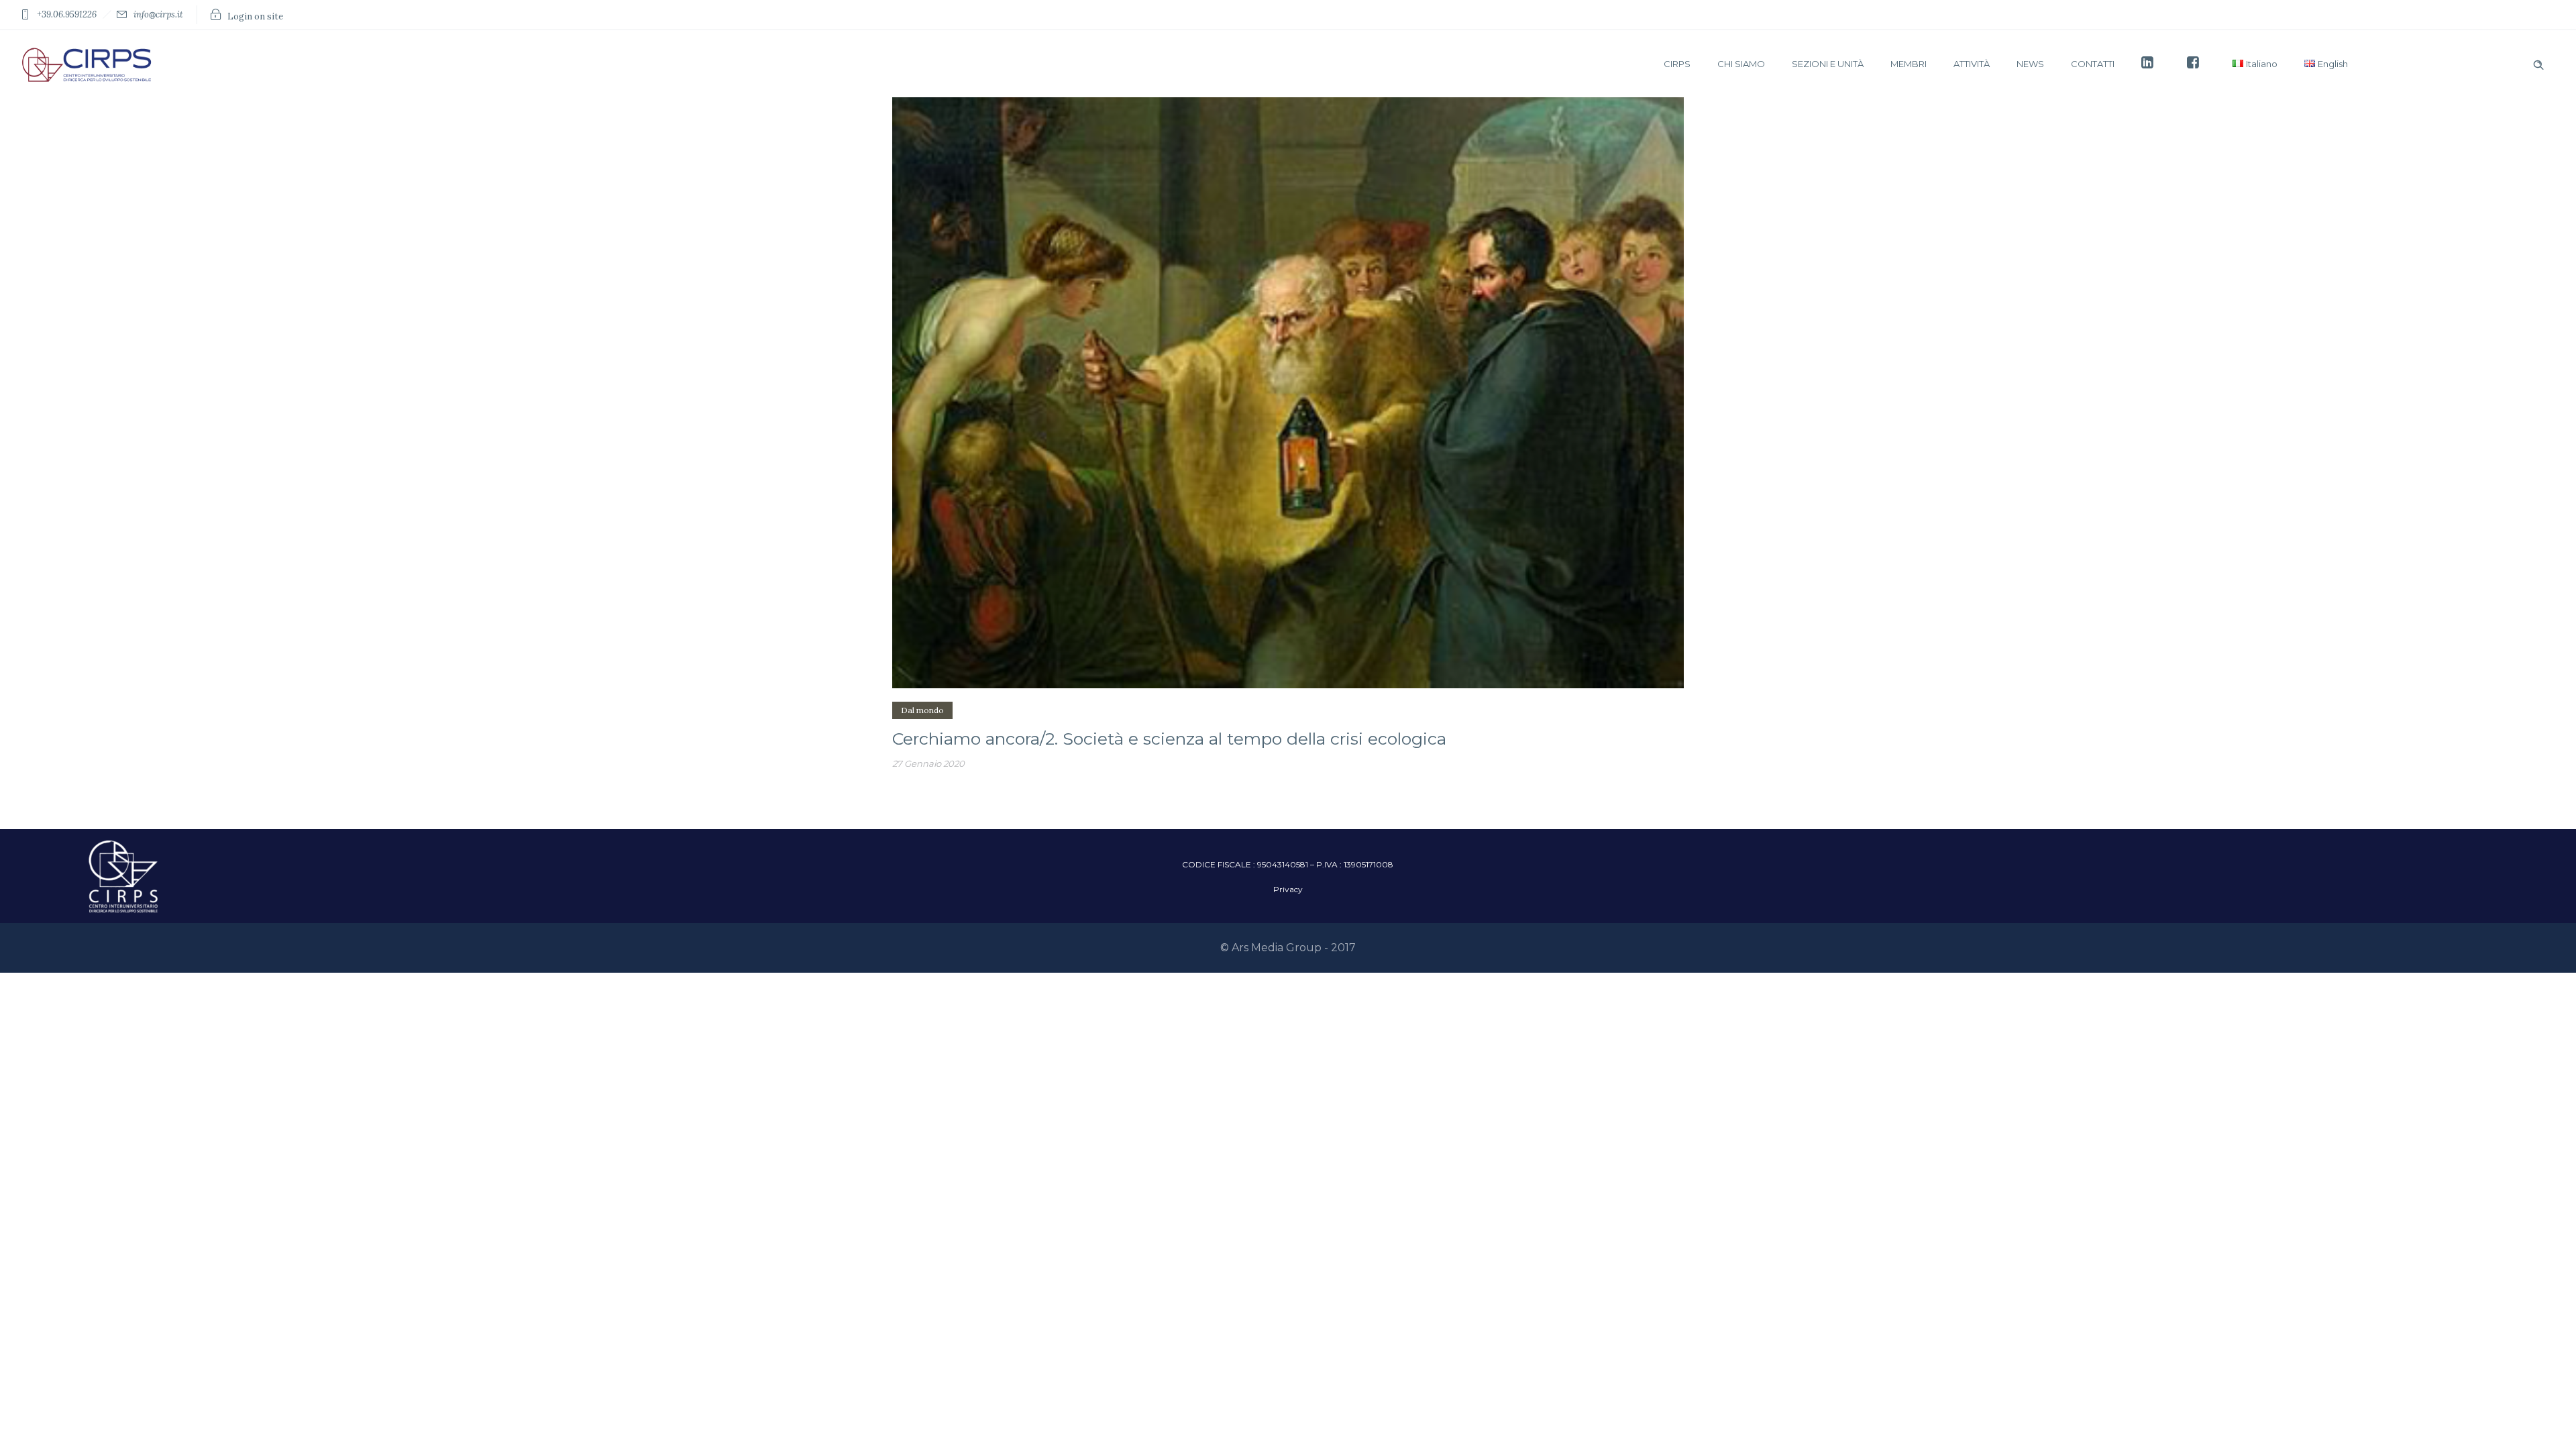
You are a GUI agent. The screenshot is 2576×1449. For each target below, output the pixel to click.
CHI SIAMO (1741, 64)
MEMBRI (1909, 64)
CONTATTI (2093, 64)
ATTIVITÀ (1972, 64)
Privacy (1288, 889)
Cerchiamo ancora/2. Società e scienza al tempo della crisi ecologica (1169, 739)
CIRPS (1677, 64)
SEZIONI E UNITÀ (1828, 64)
